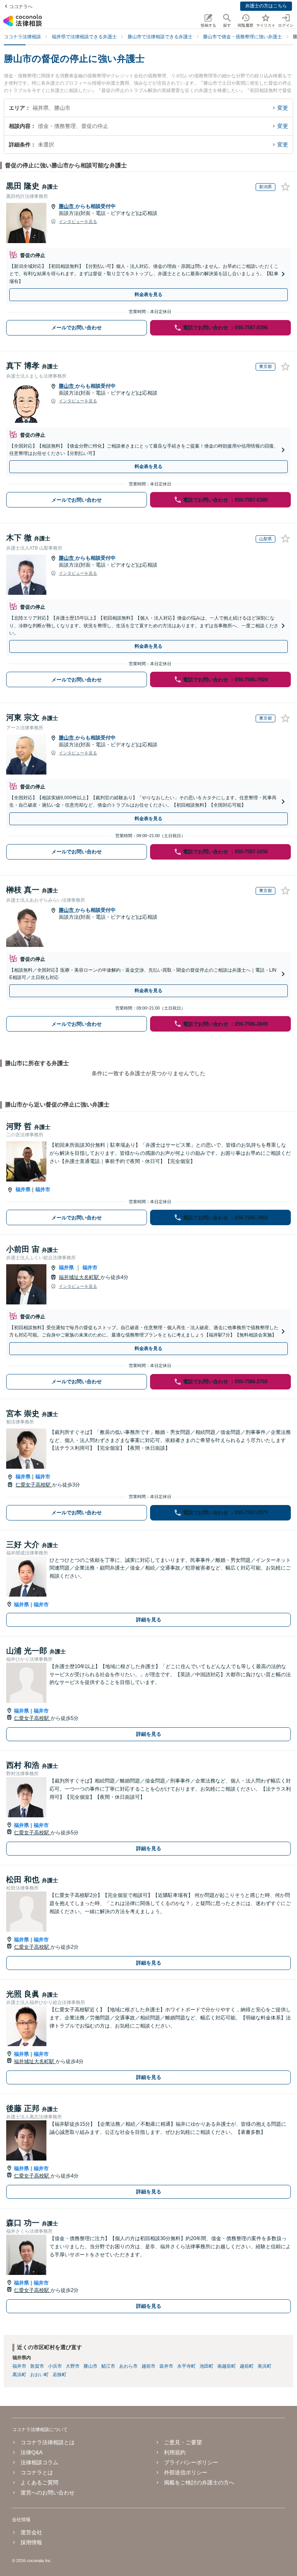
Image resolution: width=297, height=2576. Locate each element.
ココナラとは (37, 2472)
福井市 (43, 1189)
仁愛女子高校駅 (34, 1485)
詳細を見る (149, 1620)
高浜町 (19, 2375)
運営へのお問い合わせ (48, 2493)
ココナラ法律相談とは (48, 2442)
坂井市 (166, 2366)
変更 (283, 108)
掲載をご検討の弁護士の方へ (199, 2482)
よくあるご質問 (39, 2482)
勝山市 (67, 206)
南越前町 (227, 2366)
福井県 (23, 1189)
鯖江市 (108, 2366)
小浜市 (55, 2366)
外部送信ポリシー (186, 2472)
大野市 (73, 2366)
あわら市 (128, 2366)
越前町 (247, 2366)
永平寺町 (186, 2366)
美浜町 (265, 2366)
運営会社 (31, 2532)
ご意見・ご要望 (183, 2442)
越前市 (148, 2366)
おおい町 (39, 2375)
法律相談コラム (39, 2462)
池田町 (207, 2366)
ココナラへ (21, 7)
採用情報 (31, 2542)
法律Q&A (32, 2452)
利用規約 (175, 2452)
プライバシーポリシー (191, 2462)
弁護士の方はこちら (266, 6)
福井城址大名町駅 (80, 1277)
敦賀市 (37, 2366)
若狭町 (60, 2375)
